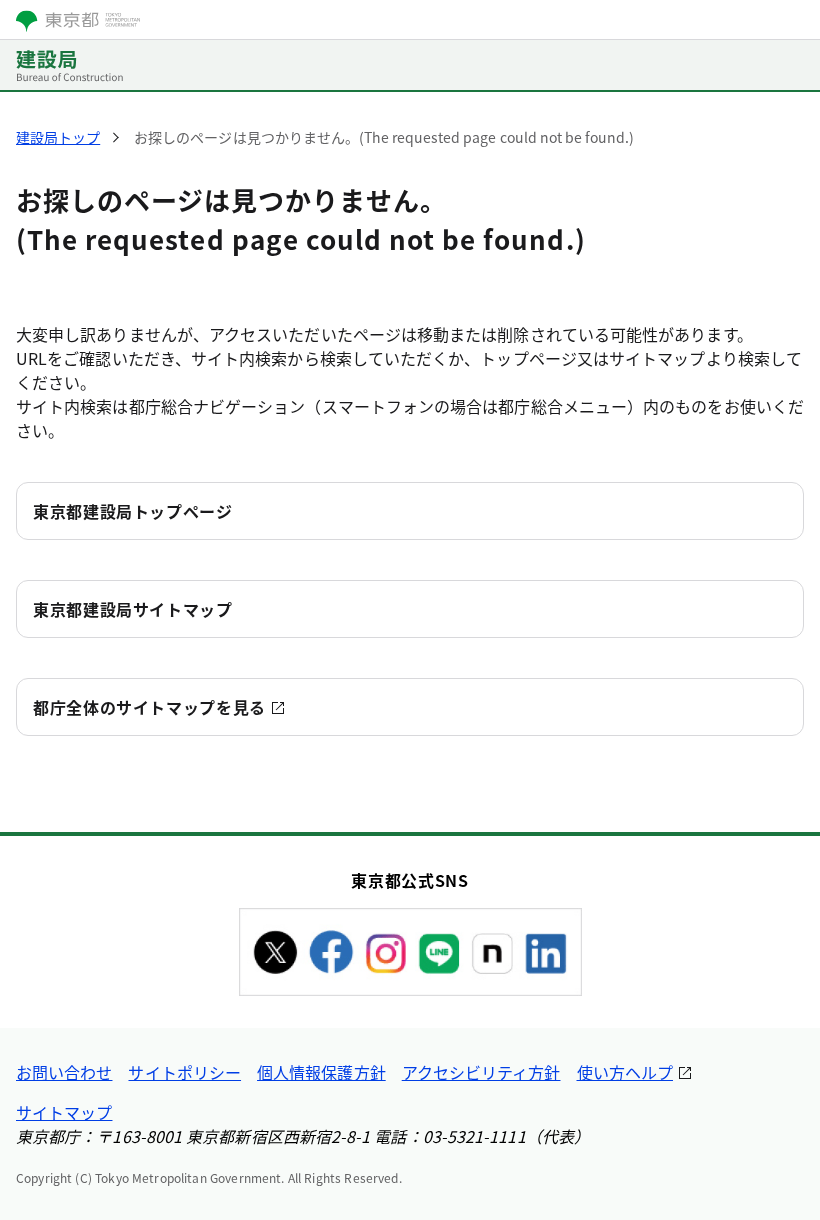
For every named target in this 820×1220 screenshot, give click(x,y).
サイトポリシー (184, 1072)
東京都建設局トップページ (133, 511)
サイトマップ (64, 1112)
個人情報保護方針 (321, 1072)
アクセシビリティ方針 (481, 1072)
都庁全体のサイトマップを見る (149, 707)
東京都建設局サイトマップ (133, 609)
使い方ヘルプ (625, 1072)
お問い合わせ (64, 1072)
